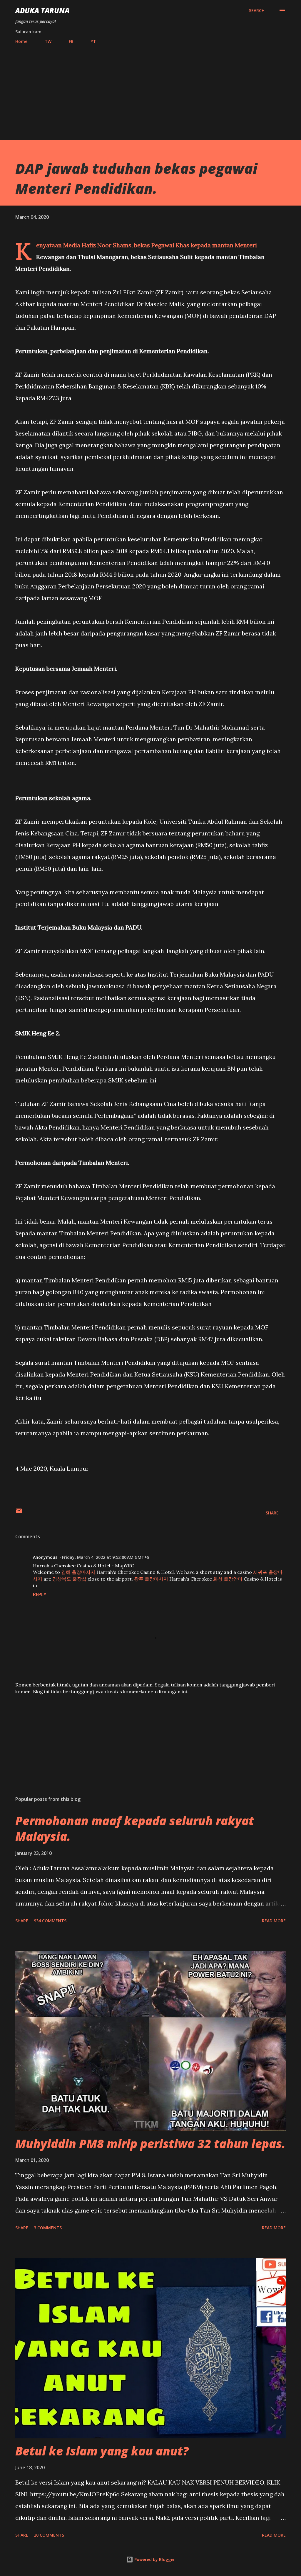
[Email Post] (19, 1513)
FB (71, 41)
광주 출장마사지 (151, 1579)
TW (48, 41)
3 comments (48, 2228)
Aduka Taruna (42, 10)
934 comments (50, 1921)
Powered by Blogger (154, 2559)
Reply (40, 1594)
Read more (274, 1921)
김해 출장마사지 (78, 1572)
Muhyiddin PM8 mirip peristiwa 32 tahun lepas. (150, 2144)
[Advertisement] (150, 90)
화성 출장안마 (228, 1579)
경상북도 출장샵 (69, 1579)
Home (21, 41)
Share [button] (272, 1513)
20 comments (49, 2535)
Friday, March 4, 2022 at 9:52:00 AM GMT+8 (106, 1557)
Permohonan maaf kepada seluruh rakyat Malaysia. (135, 1828)
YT (93, 41)
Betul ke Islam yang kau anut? (102, 2451)
